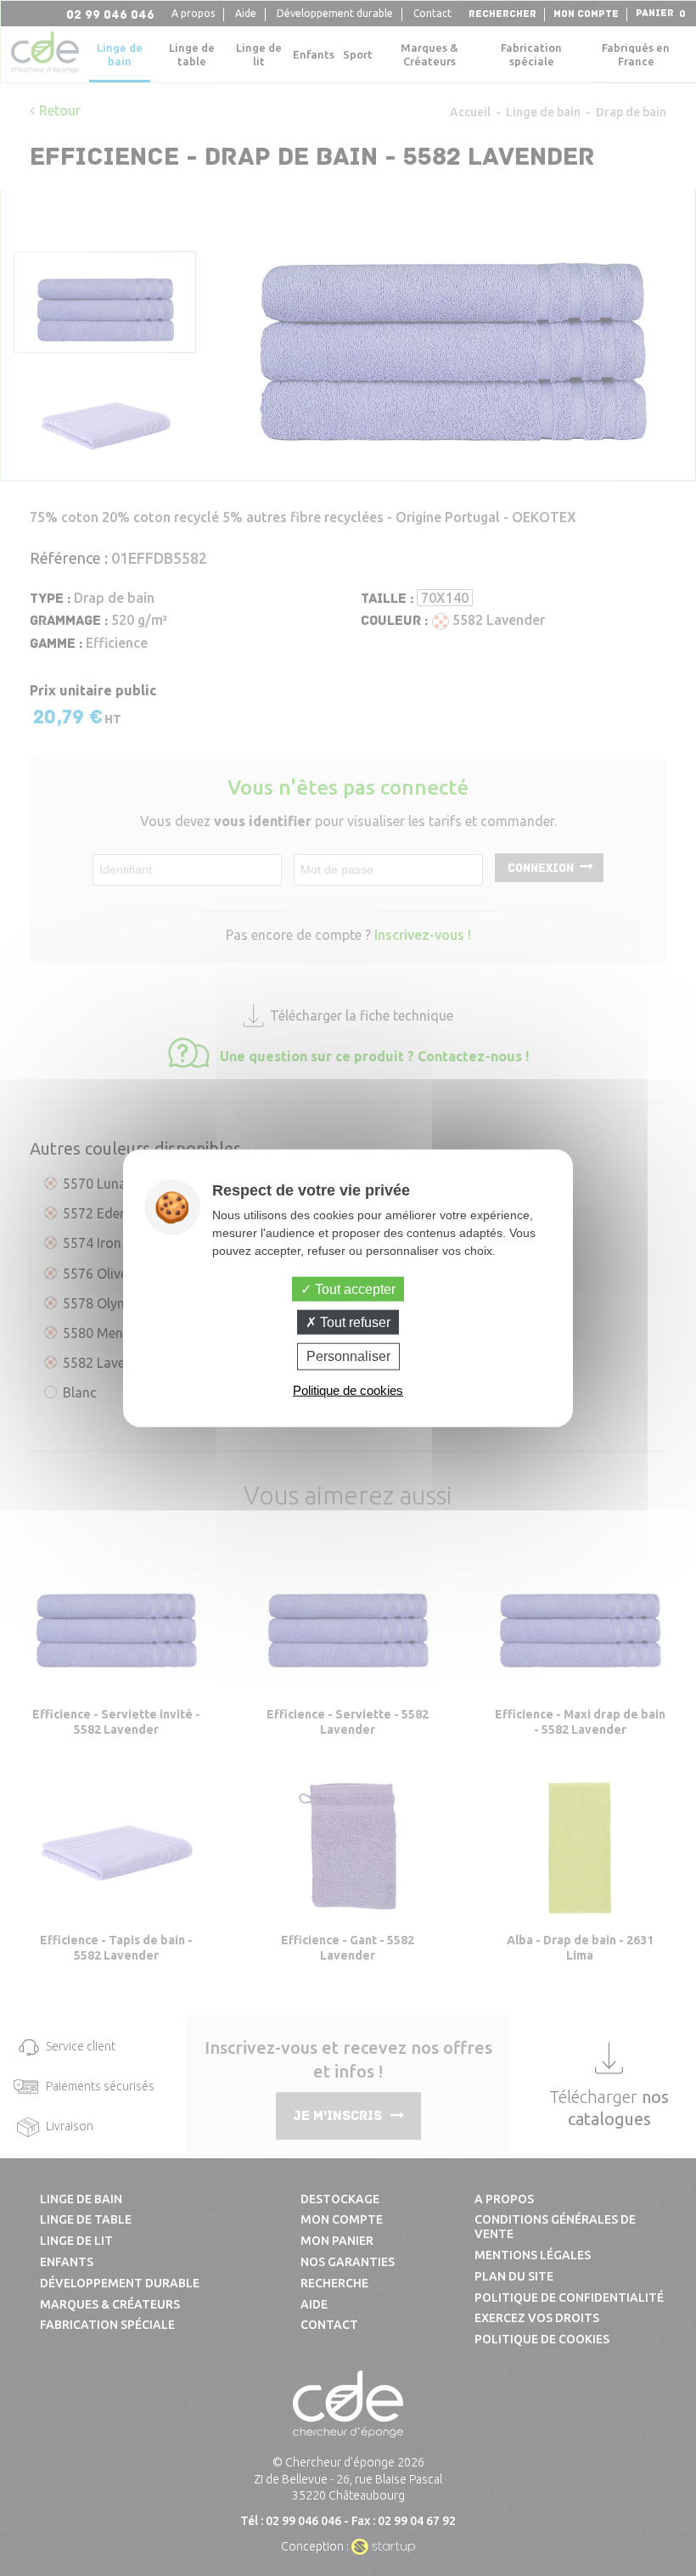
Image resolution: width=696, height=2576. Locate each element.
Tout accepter (354, 1289)
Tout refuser (354, 1322)
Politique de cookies (348, 1389)
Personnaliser (348, 1356)
